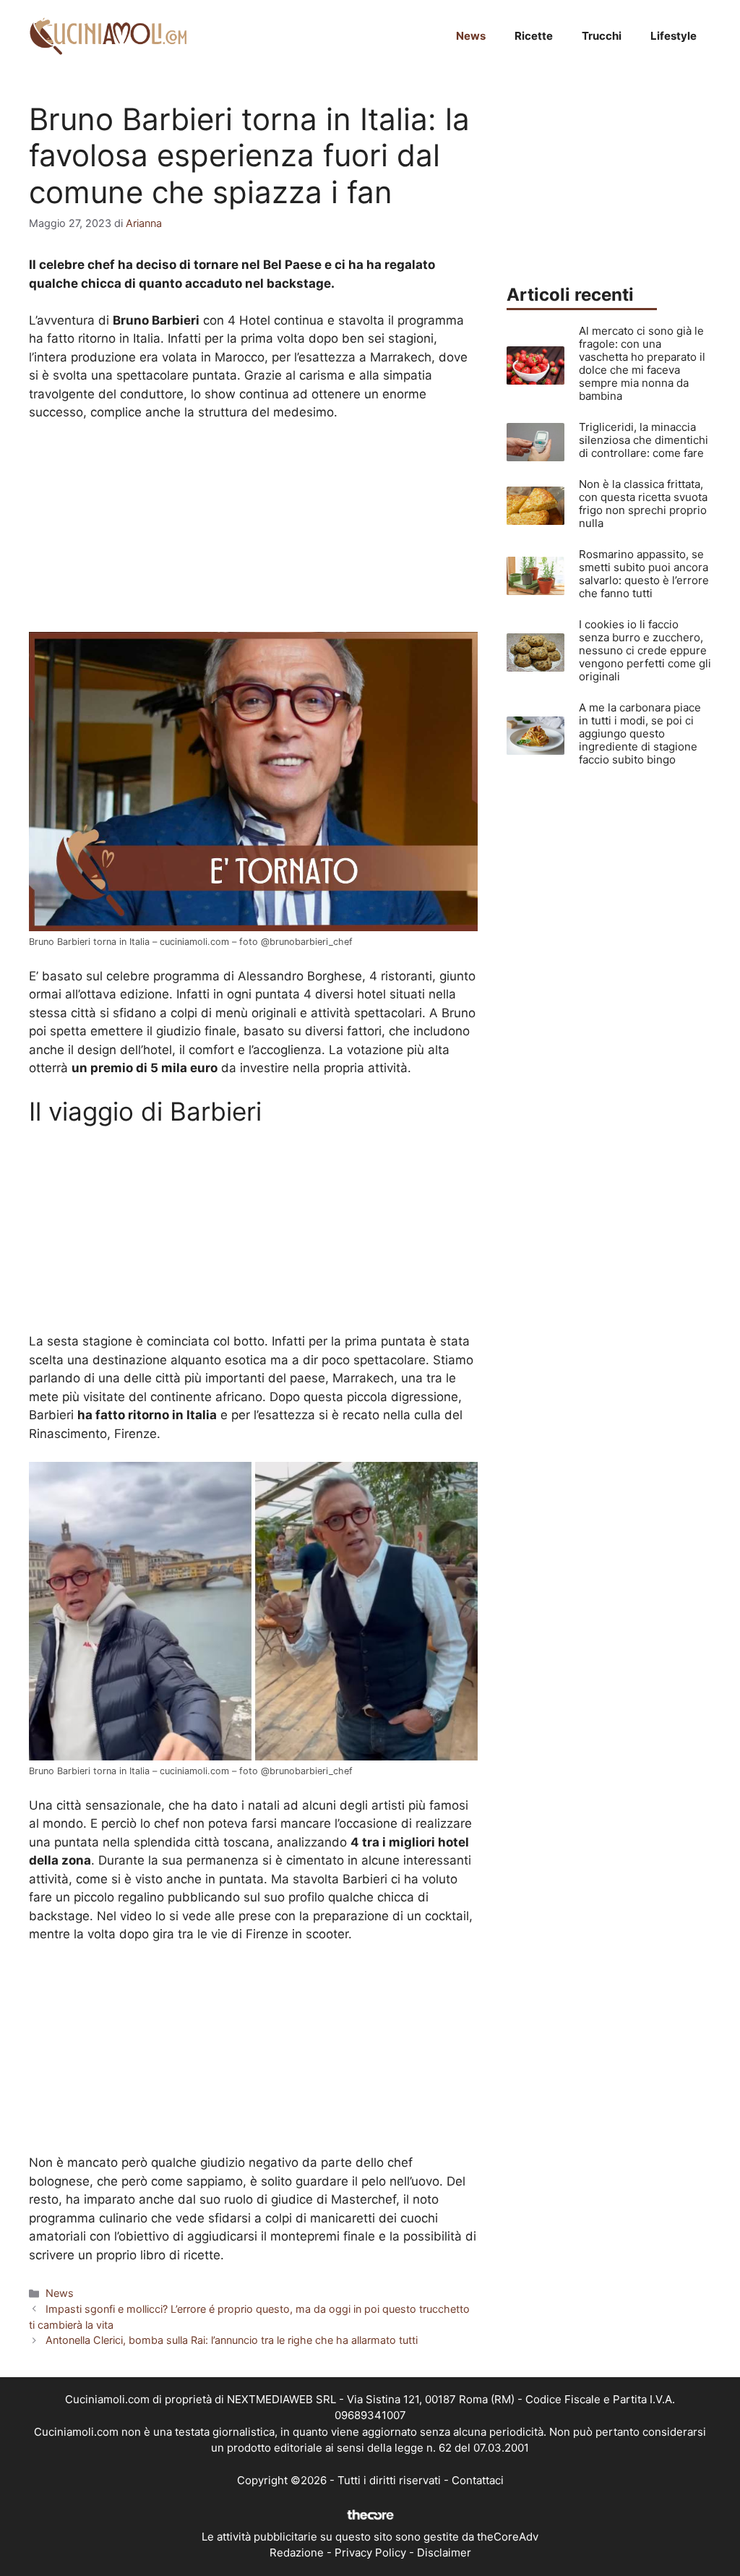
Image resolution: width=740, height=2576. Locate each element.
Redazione (297, 2553)
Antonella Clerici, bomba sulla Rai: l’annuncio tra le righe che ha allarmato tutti (232, 2340)
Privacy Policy (370, 2553)
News (471, 36)
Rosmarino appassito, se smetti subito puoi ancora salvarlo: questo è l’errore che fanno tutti (644, 574)
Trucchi (602, 36)
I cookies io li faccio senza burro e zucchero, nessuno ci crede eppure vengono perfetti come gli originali (645, 650)
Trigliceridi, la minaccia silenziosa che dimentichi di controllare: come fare (644, 440)
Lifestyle (674, 36)
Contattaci (478, 2480)
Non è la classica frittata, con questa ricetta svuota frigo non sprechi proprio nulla (643, 504)
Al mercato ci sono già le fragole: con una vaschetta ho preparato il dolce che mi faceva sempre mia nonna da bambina (642, 363)
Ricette (534, 36)
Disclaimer (444, 2553)
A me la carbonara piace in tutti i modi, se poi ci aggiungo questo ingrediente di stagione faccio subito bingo (640, 733)
